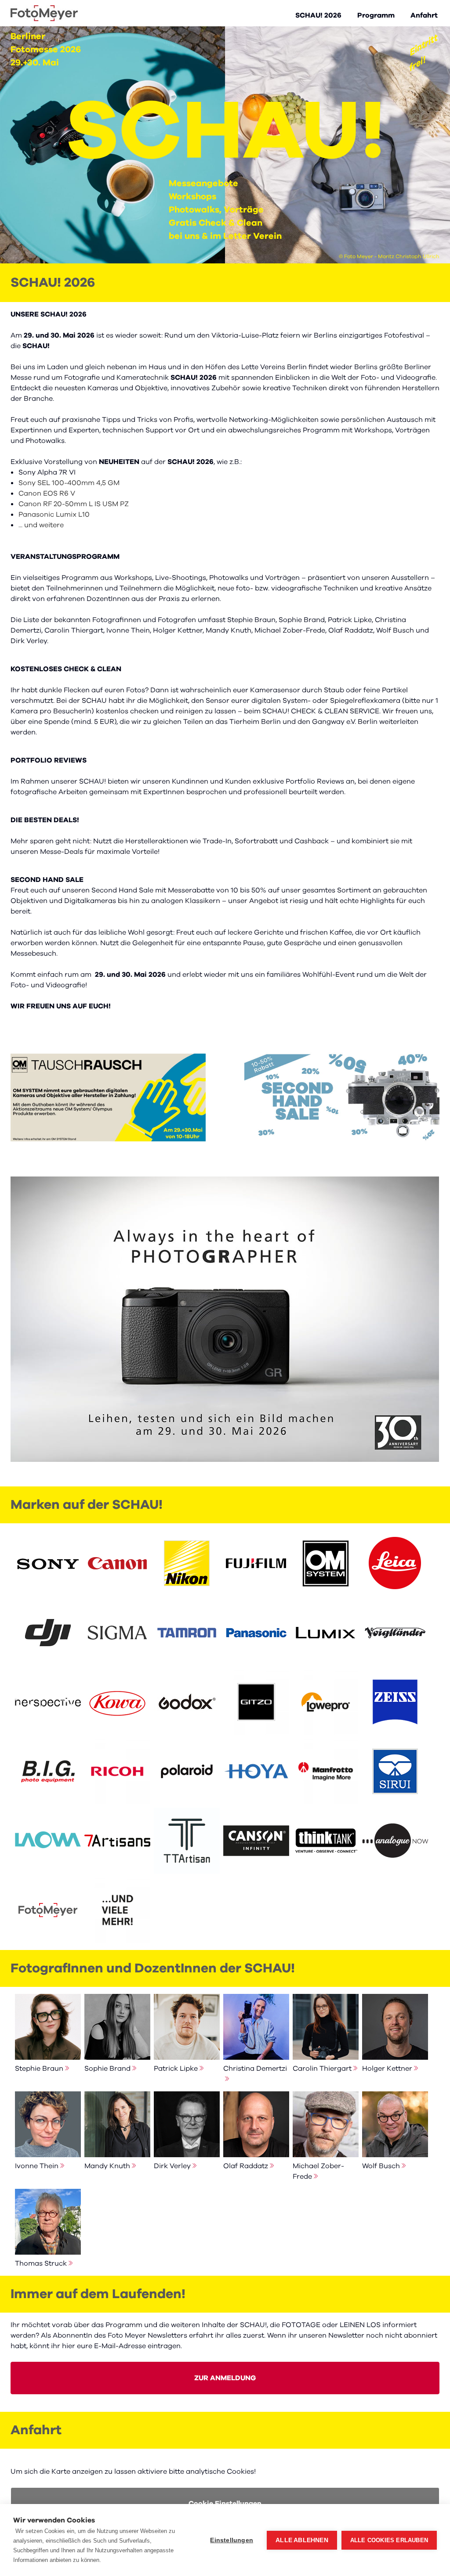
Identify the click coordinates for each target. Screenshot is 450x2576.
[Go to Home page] (44, 13)
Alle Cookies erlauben (389, 2540)
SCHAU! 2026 (318, 15)
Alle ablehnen (302, 2540)
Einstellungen (232, 2540)
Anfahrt (424, 15)
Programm (376, 15)
